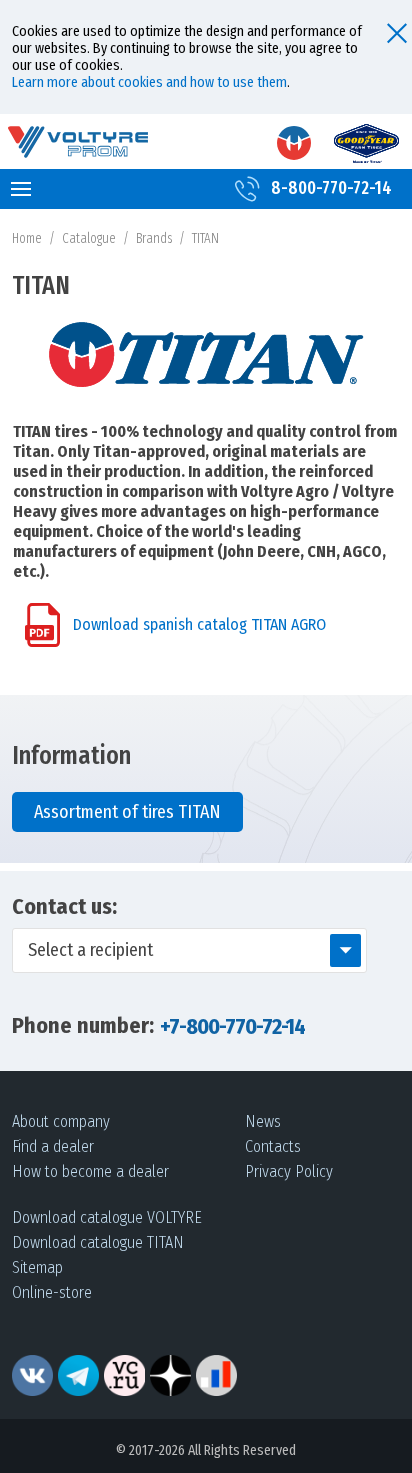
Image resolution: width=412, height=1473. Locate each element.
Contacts (273, 1146)
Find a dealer (53, 1146)
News (263, 1121)
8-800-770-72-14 (331, 188)
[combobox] (189, 950)
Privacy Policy (289, 1171)
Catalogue (89, 238)
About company (61, 1121)
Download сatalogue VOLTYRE (107, 1217)
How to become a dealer (90, 1171)
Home (27, 238)
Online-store (52, 1292)
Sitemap (37, 1267)
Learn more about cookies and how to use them (149, 82)
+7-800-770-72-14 (232, 1026)
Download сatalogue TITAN (98, 1242)
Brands (154, 238)
